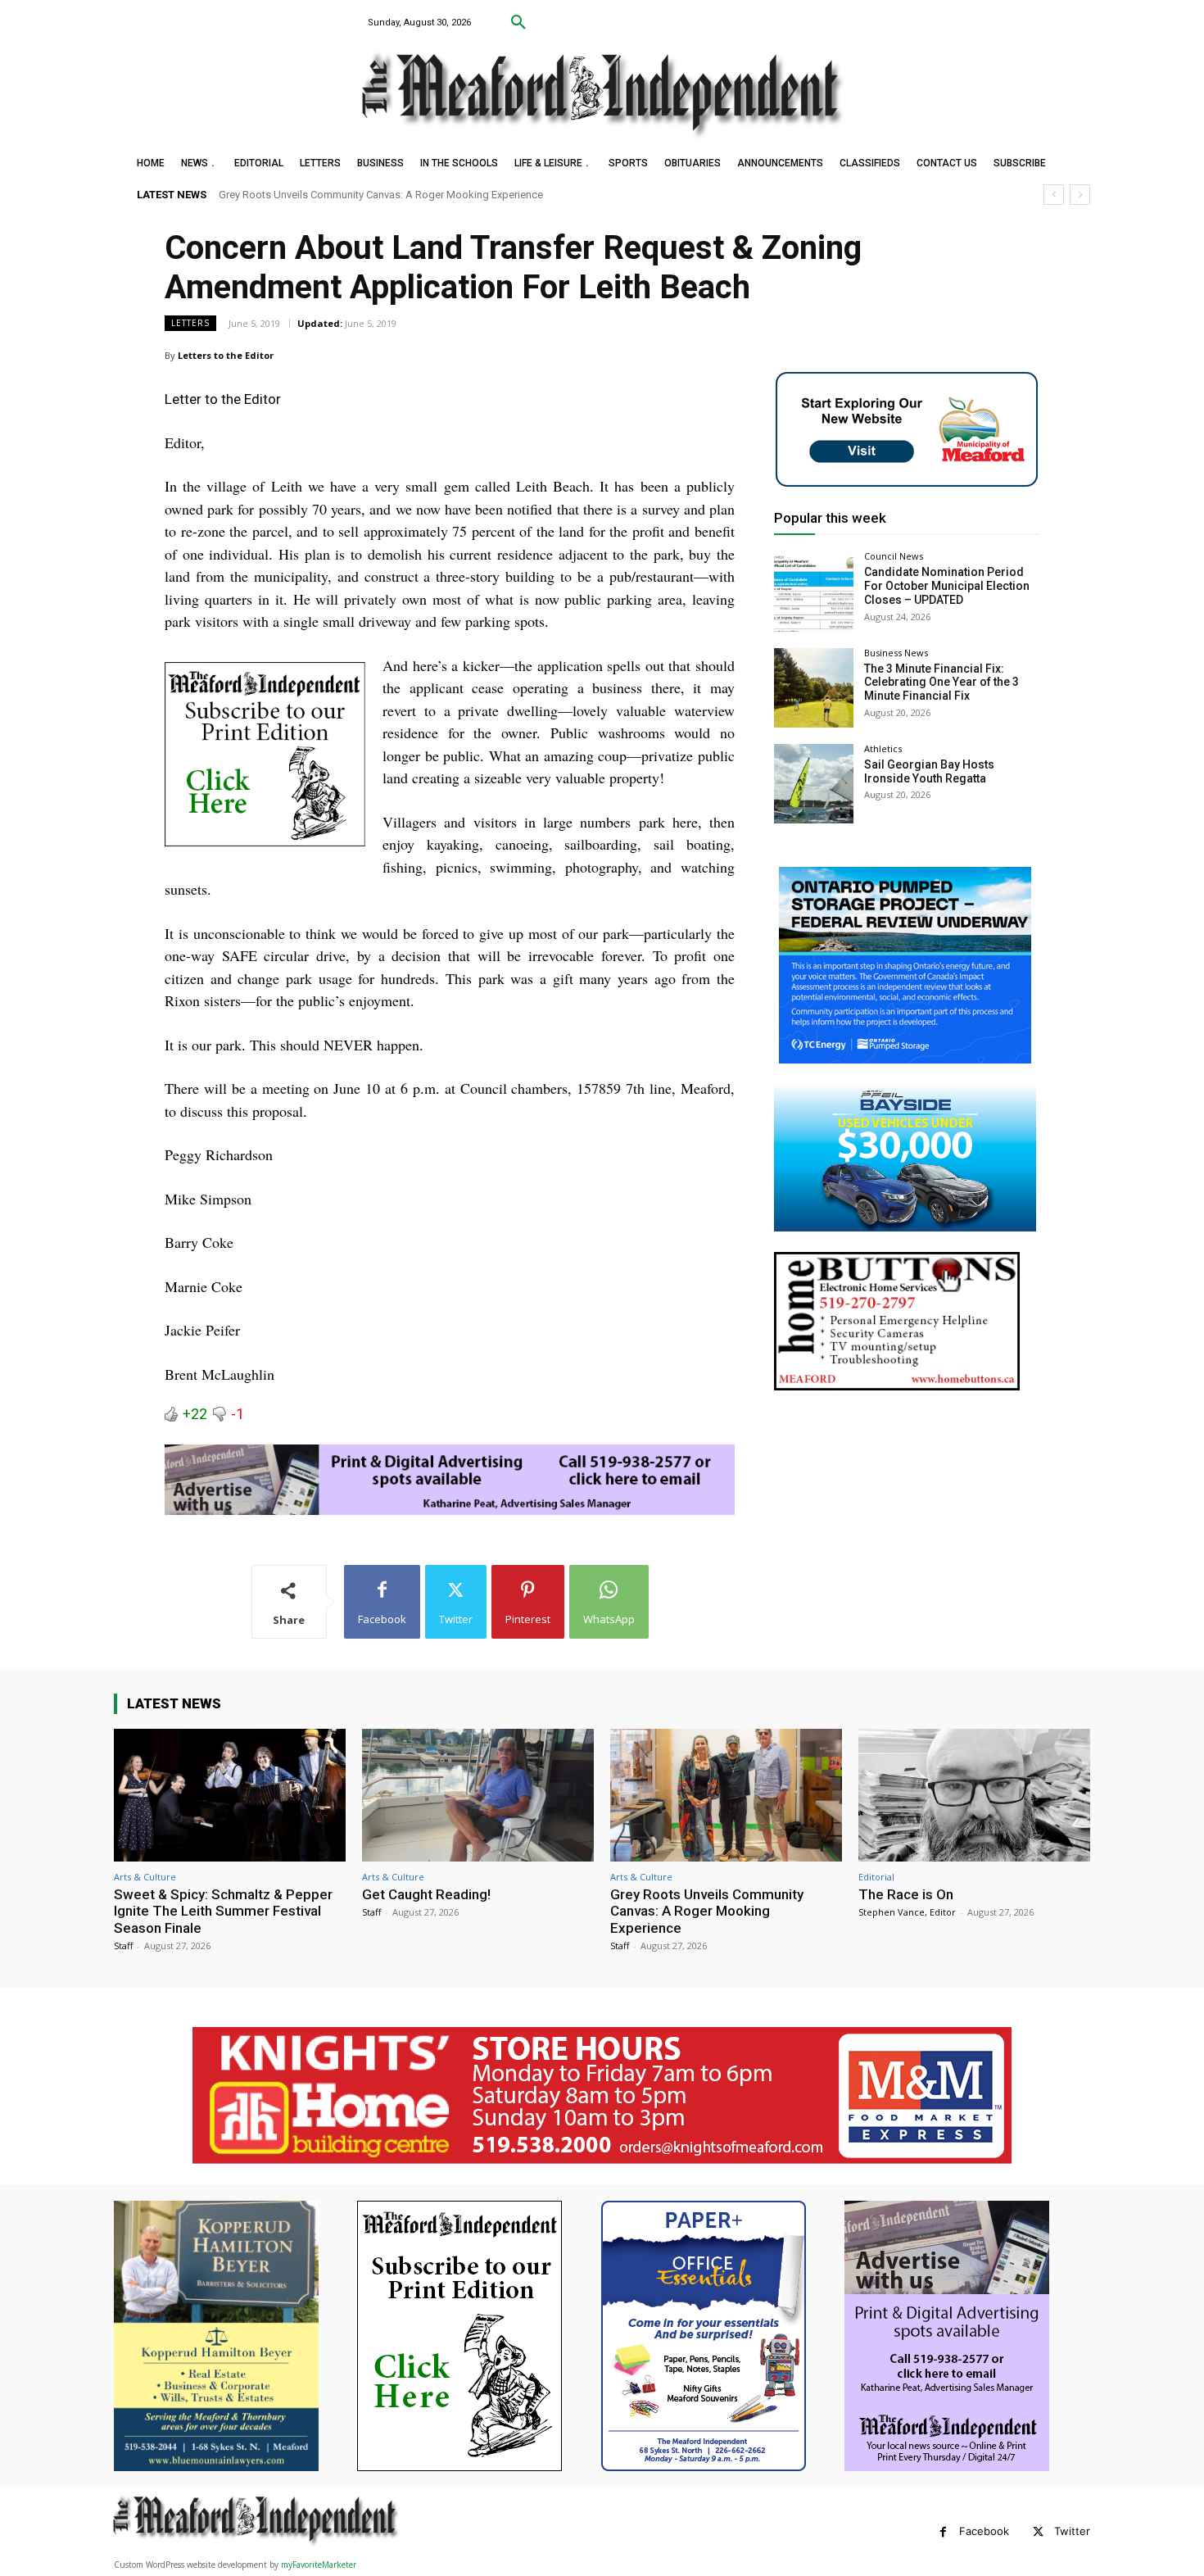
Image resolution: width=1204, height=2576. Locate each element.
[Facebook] (943, 2532)
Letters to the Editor (226, 355)
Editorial (876, 1877)
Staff (123, 1946)
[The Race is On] (974, 1795)
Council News (894, 556)
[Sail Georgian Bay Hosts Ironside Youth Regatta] (814, 784)
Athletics (883, 748)
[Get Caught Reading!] (478, 1795)
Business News (896, 653)
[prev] (1054, 195)
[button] (518, 23)
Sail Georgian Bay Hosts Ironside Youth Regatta (929, 771)
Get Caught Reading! (426, 1894)
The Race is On (253, 195)
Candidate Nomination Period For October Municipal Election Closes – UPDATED (947, 586)
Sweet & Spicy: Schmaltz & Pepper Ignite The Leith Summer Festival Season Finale (223, 1911)
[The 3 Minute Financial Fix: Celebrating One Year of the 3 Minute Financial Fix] (814, 688)
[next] (1080, 195)
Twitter (1072, 2531)
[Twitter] (1038, 2532)
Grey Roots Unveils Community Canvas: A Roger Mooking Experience (707, 1911)
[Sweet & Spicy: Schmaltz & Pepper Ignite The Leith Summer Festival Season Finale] (230, 1795)
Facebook (984, 2531)
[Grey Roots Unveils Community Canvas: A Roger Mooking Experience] (726, 1795)
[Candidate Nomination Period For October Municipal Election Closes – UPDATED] (814, 591)
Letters (190, 323)
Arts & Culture (145, 1877)
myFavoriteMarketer (319, 2565)
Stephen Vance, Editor (907, 1912)
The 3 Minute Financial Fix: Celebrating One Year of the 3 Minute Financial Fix (941, 683)
